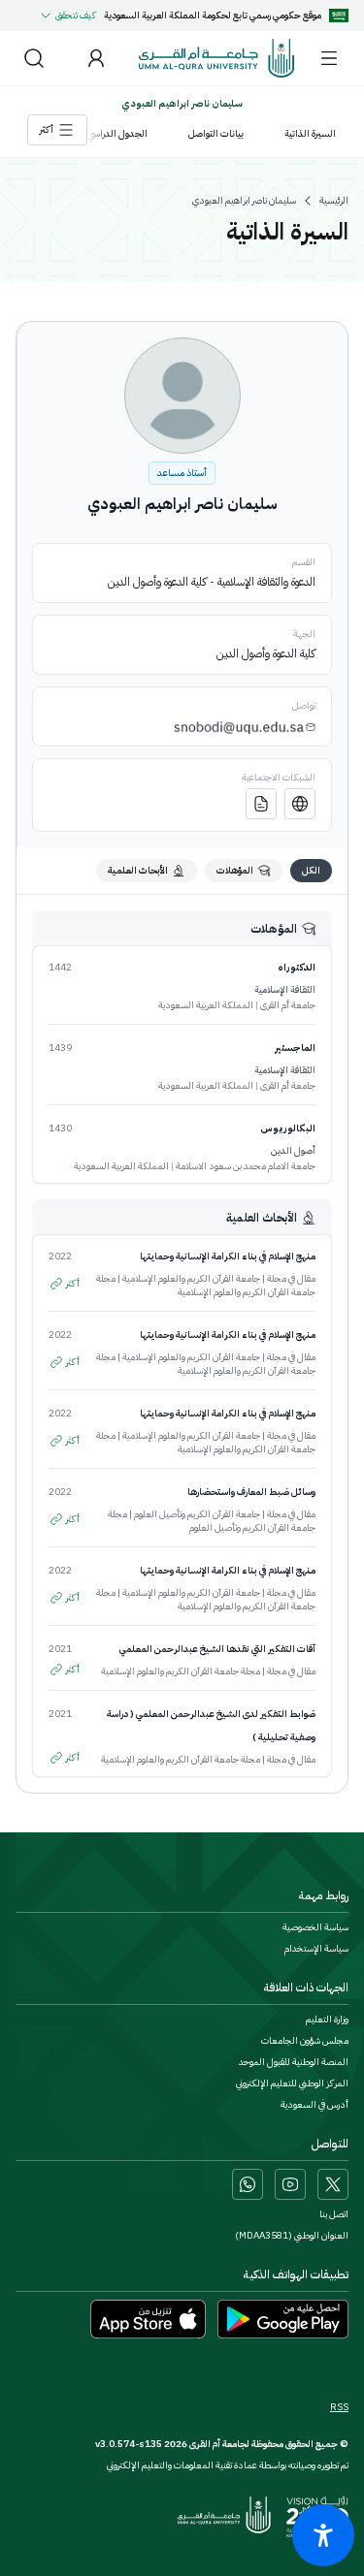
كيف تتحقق (76, 15)
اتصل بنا (334, 2214)
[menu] (329, 58)
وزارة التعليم (327, 2019)
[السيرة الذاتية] (261, 804)
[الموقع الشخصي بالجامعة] (300, 804)
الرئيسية (334, 201)
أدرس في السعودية (314, 2105)
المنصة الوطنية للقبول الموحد (294, 2062)
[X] (333, 2184)
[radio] (311, 871)
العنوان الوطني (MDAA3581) (292, 2236)
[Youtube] (290, 2184)
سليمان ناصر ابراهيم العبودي (244, 201)
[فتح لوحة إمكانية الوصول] (323, 2535)
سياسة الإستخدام (316, 1949)
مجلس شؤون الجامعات (305, 2041)
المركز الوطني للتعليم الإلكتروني (292, 2083)
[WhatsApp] (248, 2184)
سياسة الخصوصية (315, 1927)
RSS (339, 2407)
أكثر (73, 1283)
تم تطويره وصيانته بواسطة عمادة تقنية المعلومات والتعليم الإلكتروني (228, 2465)
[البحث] (34, 58)
